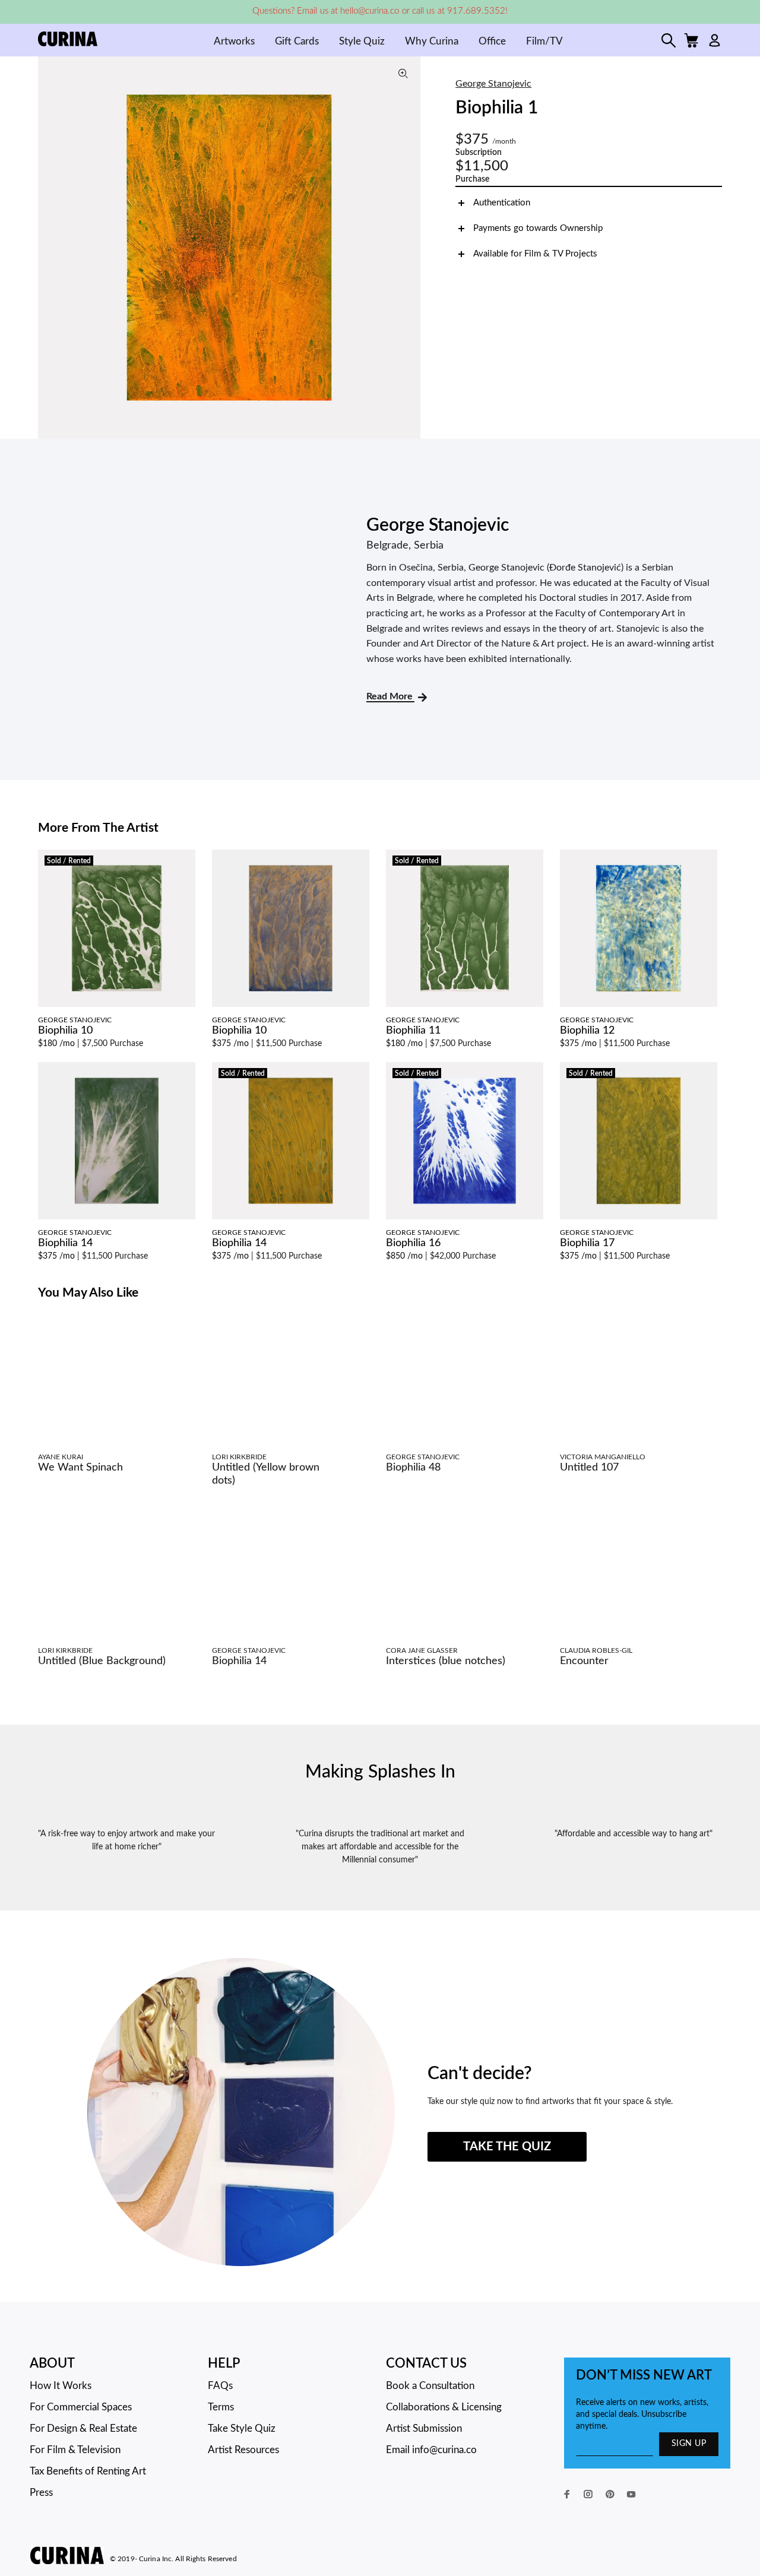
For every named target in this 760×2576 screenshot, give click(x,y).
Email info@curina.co (431, 2450)
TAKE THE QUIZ (507, 2147)
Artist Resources (243, 2450)
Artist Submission (424, 2428)
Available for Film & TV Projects (535, 254)
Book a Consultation (430, 2386)
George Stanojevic (493, 84)
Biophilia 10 (65, 1031)
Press (41, 2493)
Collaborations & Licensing (444, 2407)
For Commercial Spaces (81, 2407)
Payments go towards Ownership (538, 228)
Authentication (502, 203)
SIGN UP (689, 2444)
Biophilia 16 (413, 1243)
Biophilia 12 (587, 1031)
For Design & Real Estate (83, 2428)
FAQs (220, 2386)
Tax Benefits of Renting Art (88, 2471)
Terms (221, 2407)
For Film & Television (75, 2450)
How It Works (61, 2386)
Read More (390, 696)
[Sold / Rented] (117, 928)
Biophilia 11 (413, 1031)
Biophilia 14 (65, 1243)
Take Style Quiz (242, 2428)
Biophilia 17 (587, 1243)
